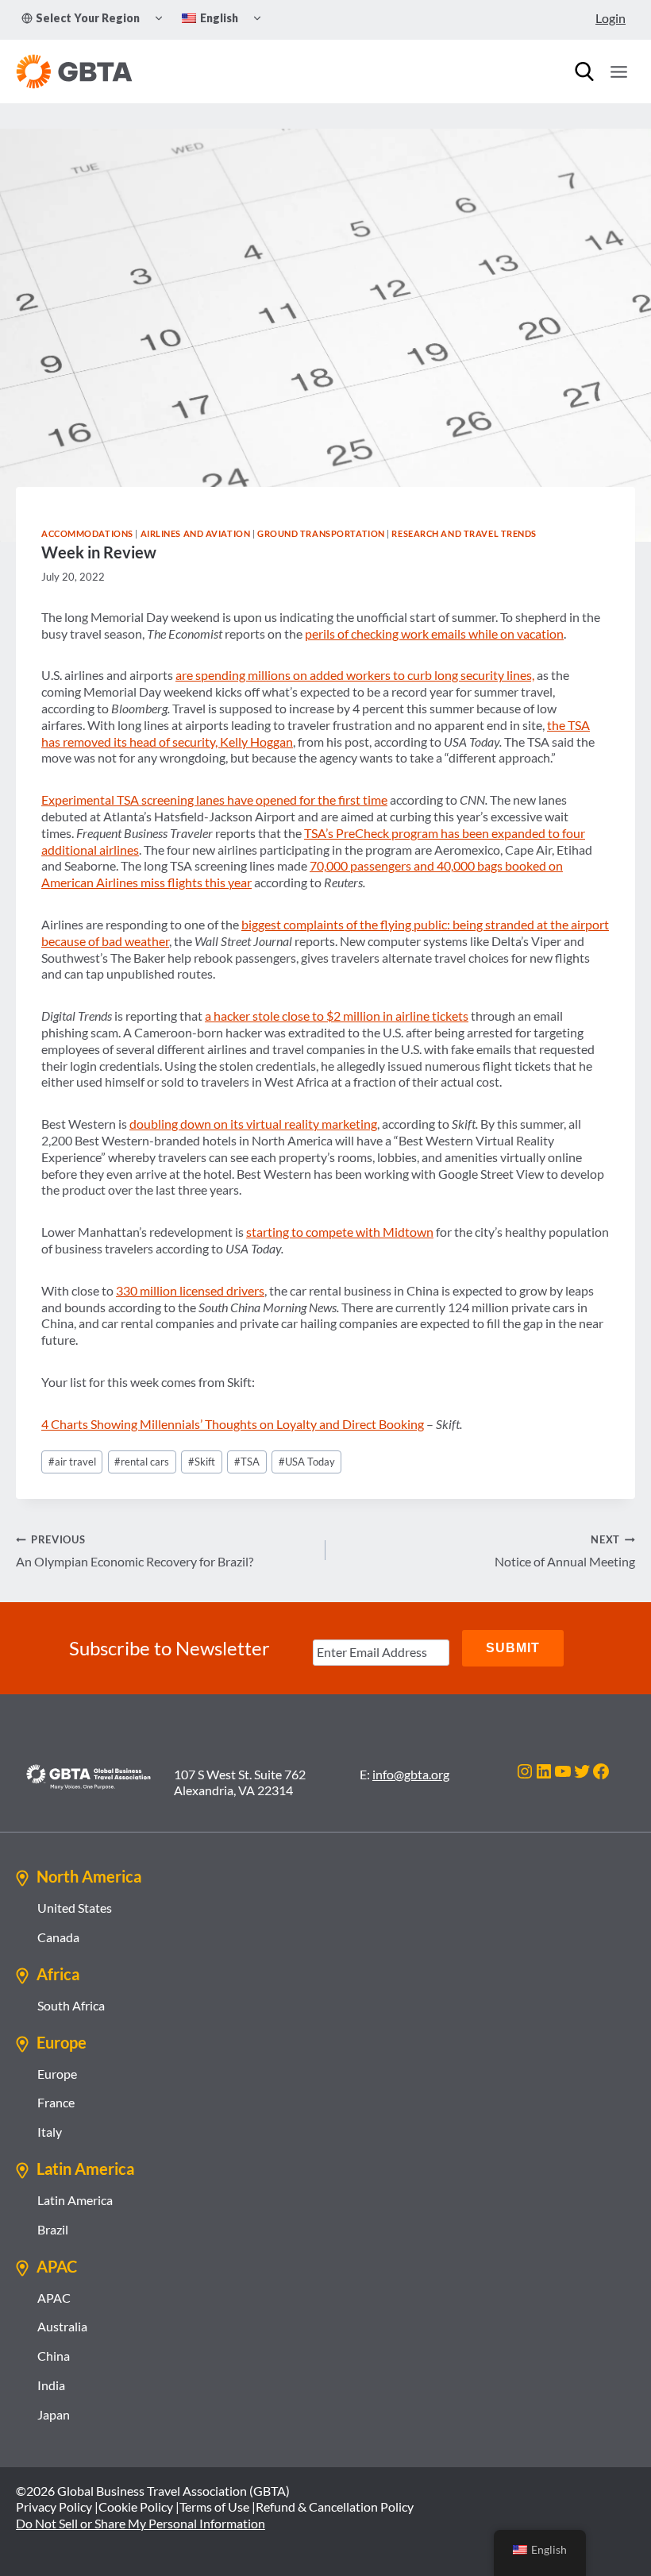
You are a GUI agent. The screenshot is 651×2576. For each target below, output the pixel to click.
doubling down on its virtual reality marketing (253, 1124)
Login (611, 18)
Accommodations (87, 533)
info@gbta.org (411, 1774)
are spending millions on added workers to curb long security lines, (355, 675)
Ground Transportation (321, 533)
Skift (202, 1462)
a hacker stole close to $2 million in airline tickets (337, 1016)
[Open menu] (618, 71)
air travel (72, 1462)
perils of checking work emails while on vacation (434, 633)
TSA (247, 1462)
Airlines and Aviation (196, 533)
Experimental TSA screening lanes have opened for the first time (214, 799)
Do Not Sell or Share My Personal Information (141, 2523)
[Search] (584, 71)
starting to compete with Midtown (340, 1232)
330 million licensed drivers (190, 1290)
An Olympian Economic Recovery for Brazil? (135, 1551)
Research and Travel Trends (464, 533)
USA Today (307, 1462)
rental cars (142, 1462)
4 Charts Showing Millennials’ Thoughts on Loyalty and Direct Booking (233, 1424)
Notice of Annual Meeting (565, 1551)
